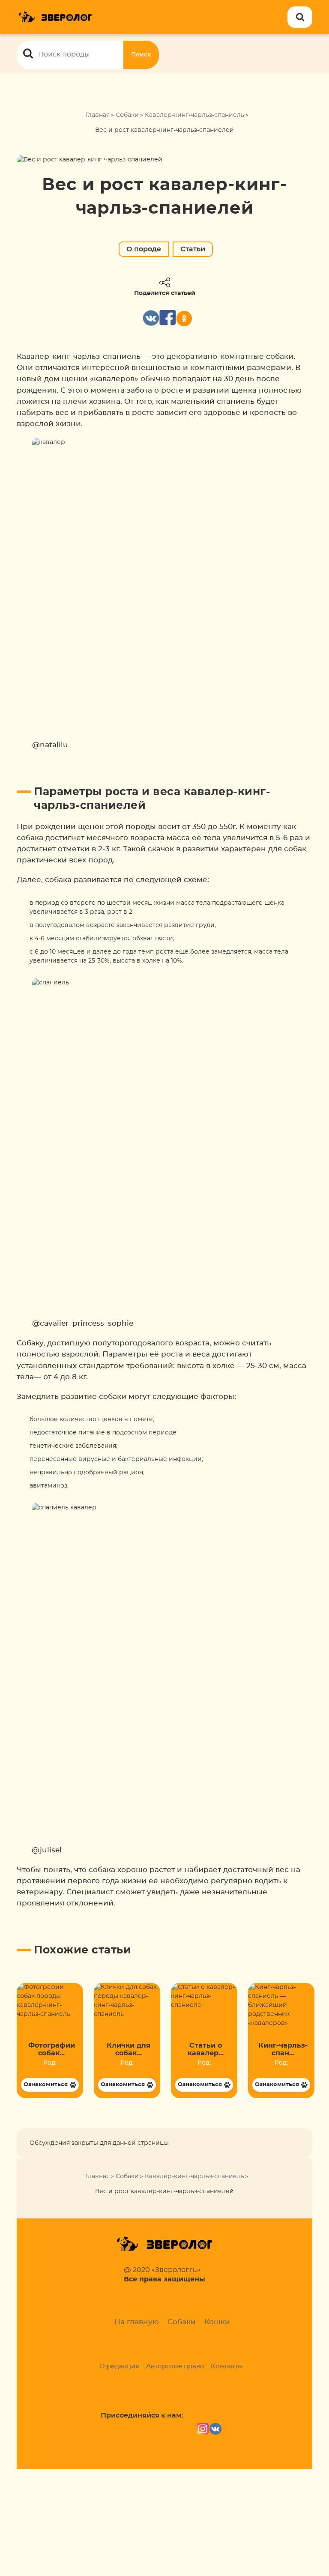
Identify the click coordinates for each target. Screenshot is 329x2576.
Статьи (193, 249)
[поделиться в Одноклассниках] (184, 319)
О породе (144, 249)
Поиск (141, 55)
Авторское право (175, 2366)
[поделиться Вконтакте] (151, 318)
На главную (137, 2322)
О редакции (120, 2366)
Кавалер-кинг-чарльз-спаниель (194, 115)
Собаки (127, 115)
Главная (97, 115)
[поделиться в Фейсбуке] (167, 318)
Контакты (227, 2366)
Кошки (217, 2322)
